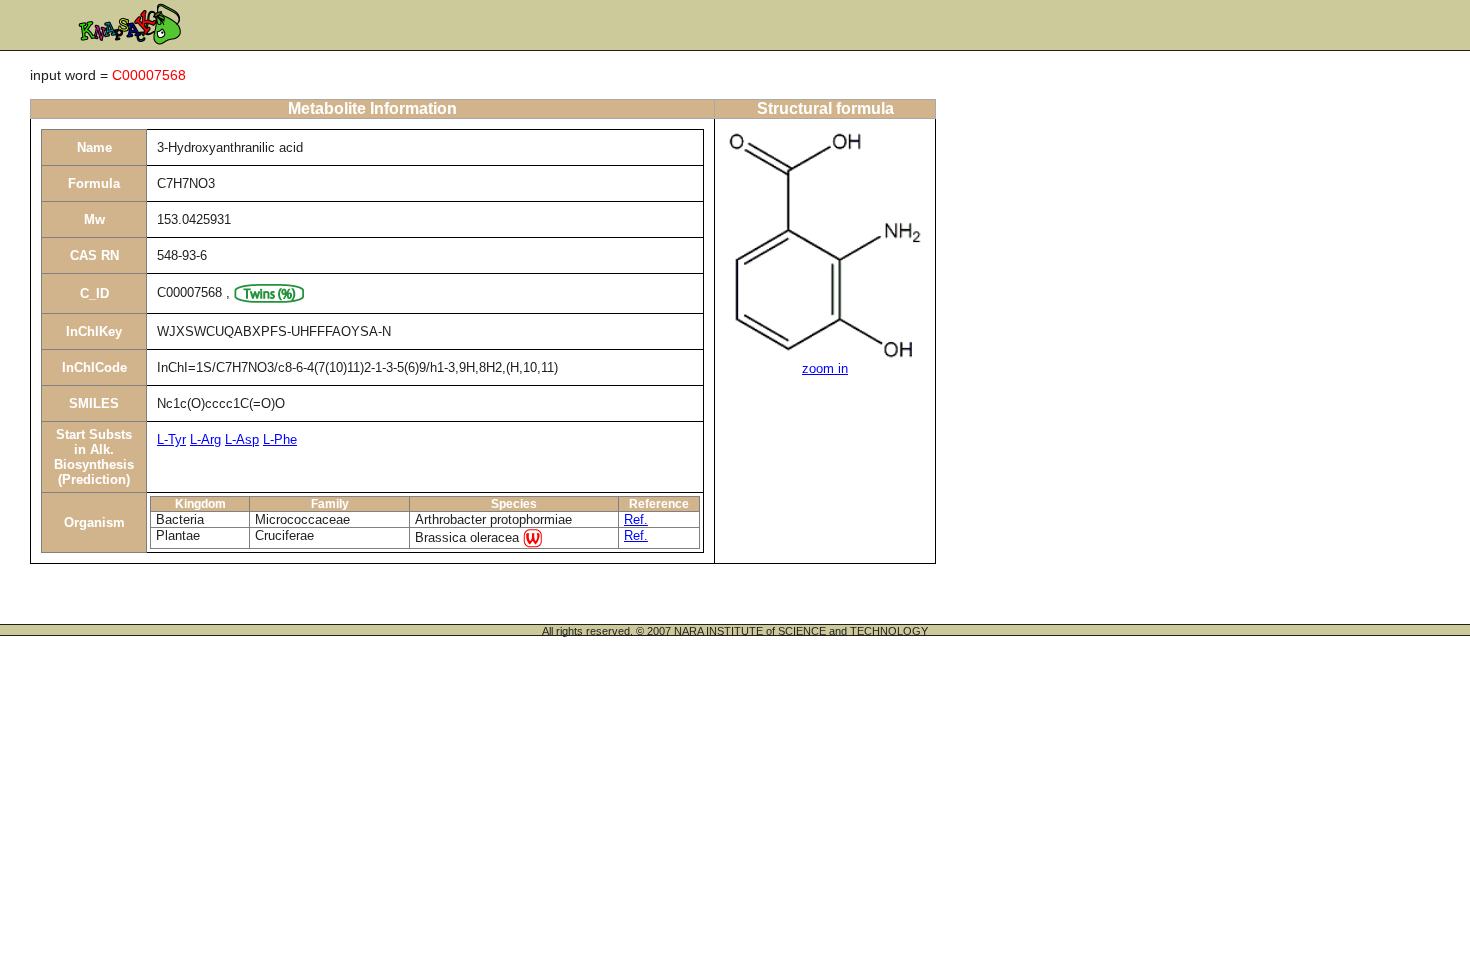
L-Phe (280, 439)
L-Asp (242, 439)
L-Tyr (171, 439)
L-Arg (205, 439)
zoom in (825, 368)
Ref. (636, 519)
